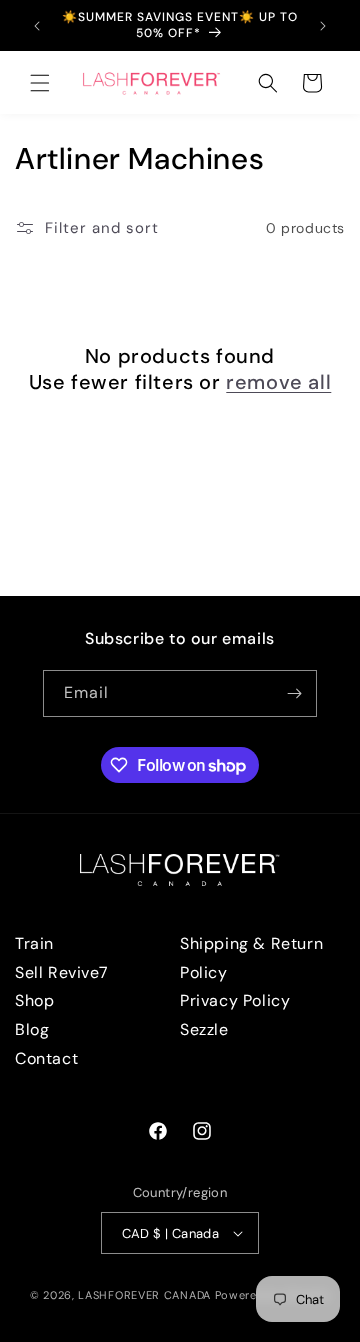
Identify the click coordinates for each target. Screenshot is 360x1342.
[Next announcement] (323, 26)
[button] (40, 83)
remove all (278, 382)
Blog (32, 1029)
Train (34, 943)
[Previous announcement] (37, 26)
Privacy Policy (235, 1000)
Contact (46, 1058)
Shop (34, 1000)
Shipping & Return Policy (251, 958)
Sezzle (204, 1029)
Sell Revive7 (61, 972)
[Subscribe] (294, 693)
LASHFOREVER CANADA (144, 1295)
